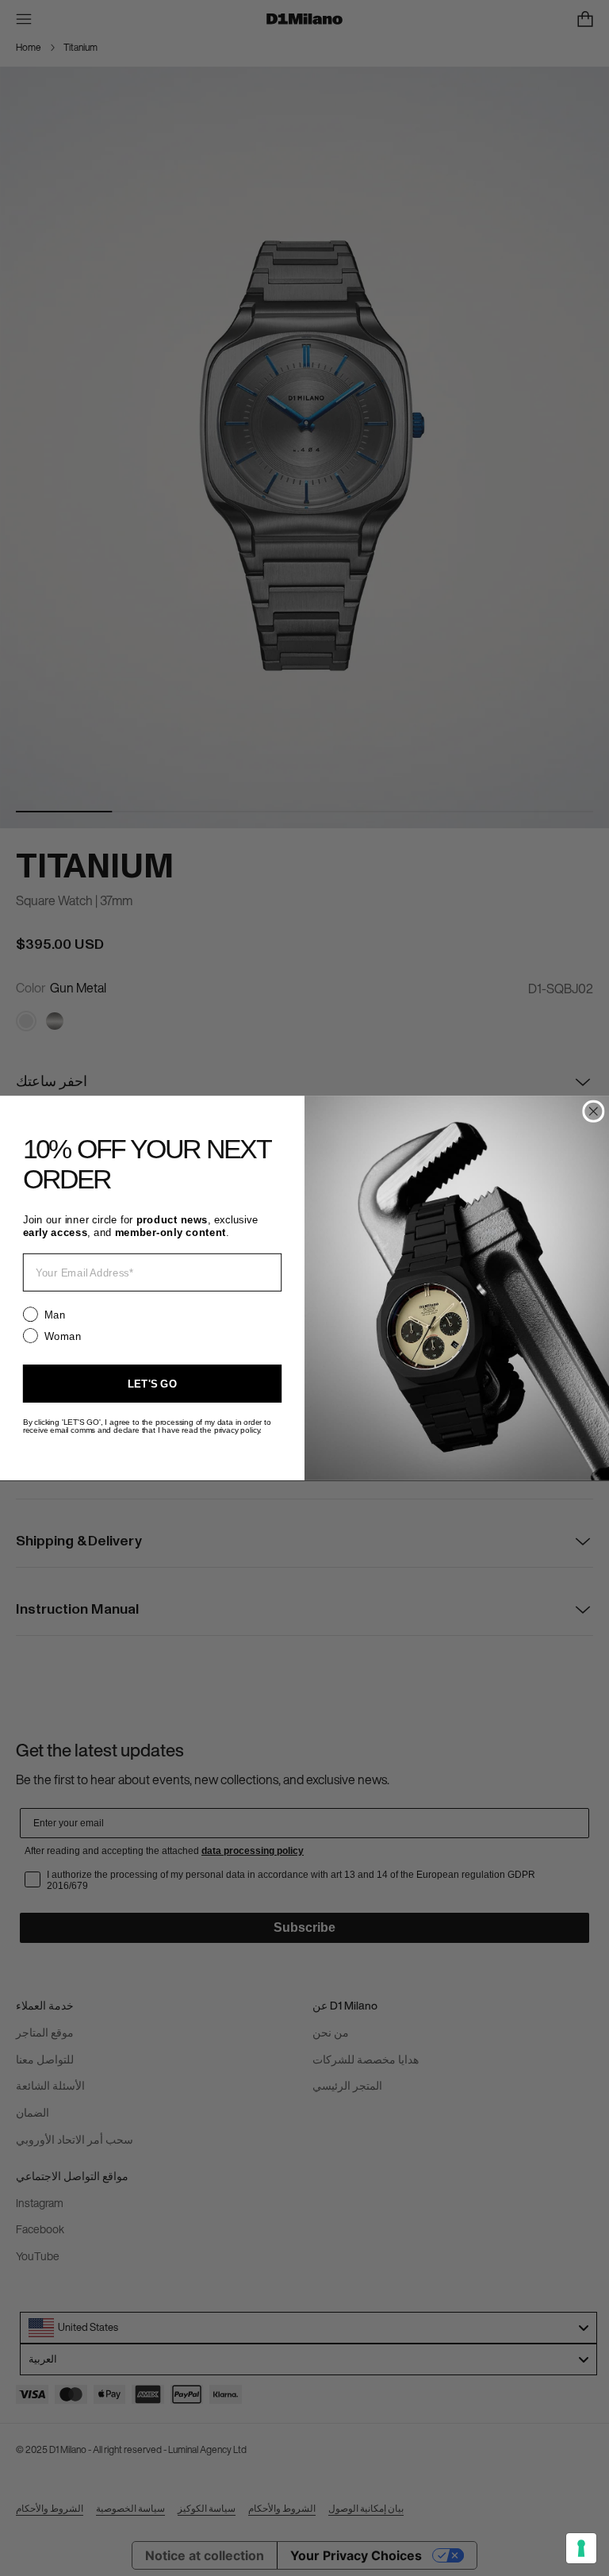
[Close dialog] (593, 1111)
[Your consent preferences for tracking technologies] (581, 2548)
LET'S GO (152, 1383)
